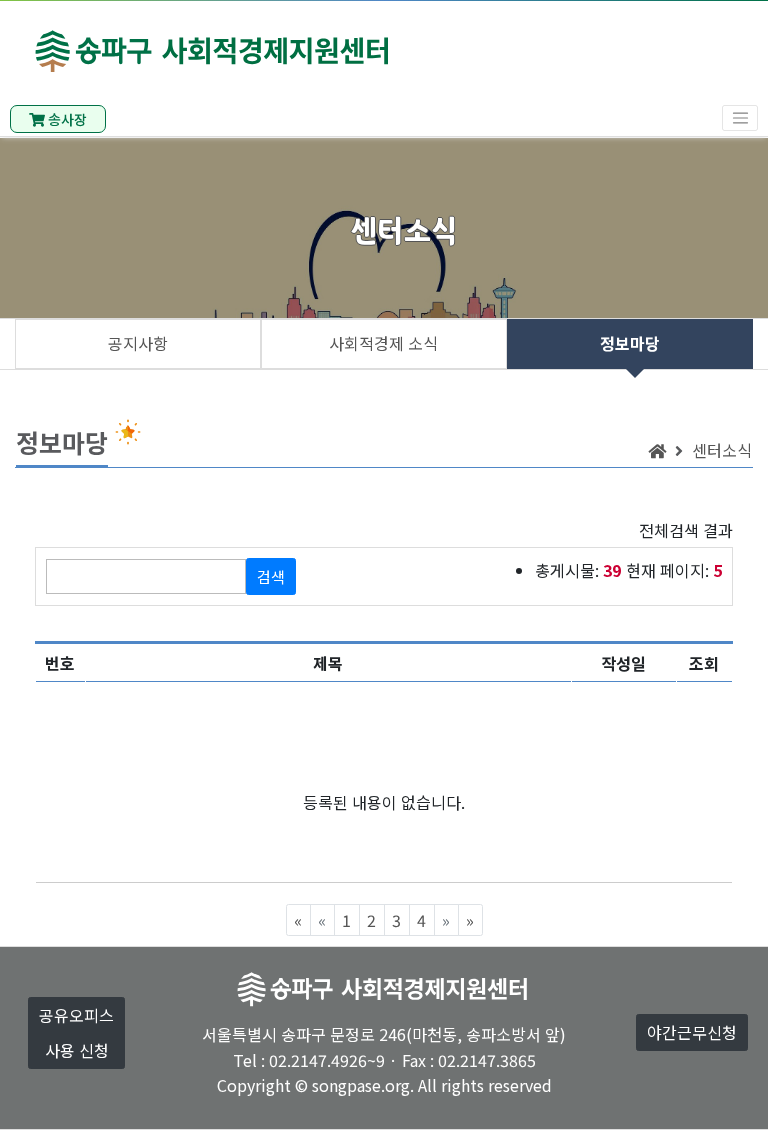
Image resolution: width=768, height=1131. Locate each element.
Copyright (254, 1085)
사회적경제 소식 (383, 343)
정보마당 (630, 343)
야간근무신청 (692, 1032)
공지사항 (138, 343)
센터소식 (722, 450)
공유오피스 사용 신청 (76, 1032)
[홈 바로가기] (657, 450)
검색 (271, 576)
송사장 (66, 119)
